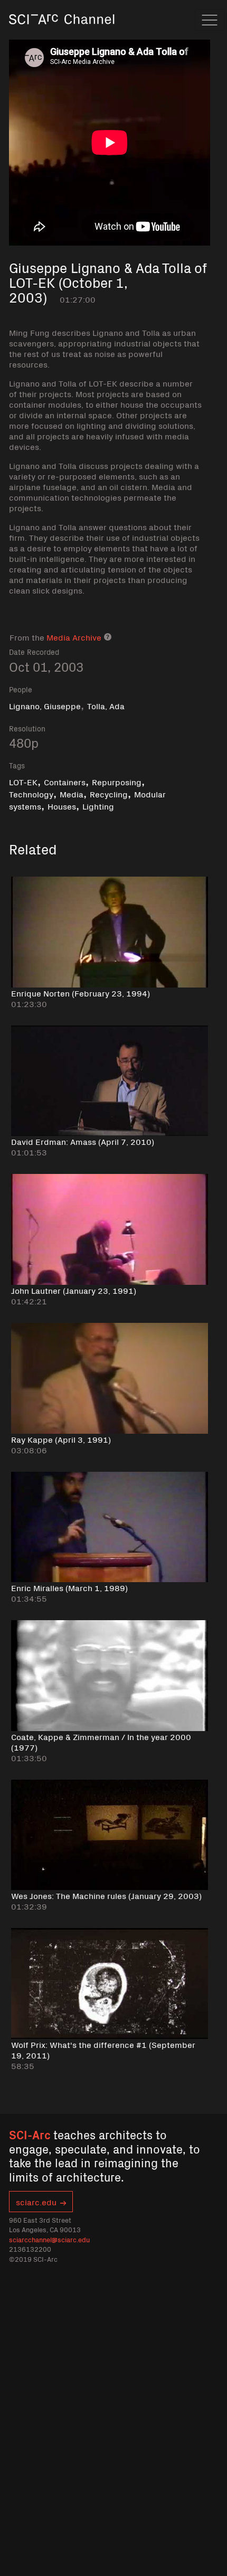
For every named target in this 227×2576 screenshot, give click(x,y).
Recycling (109, 794)
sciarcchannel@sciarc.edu (49, 2239)
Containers (65, 782)
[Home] (62, 34)
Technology (31, 794)
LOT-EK (23, 782)
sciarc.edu (36, 2202)
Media (72, 794)
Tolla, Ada (106, 706)
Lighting (98, 806)
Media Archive (74, 637)
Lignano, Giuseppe (45, 706)
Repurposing (117, 782)
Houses (62, 806)
